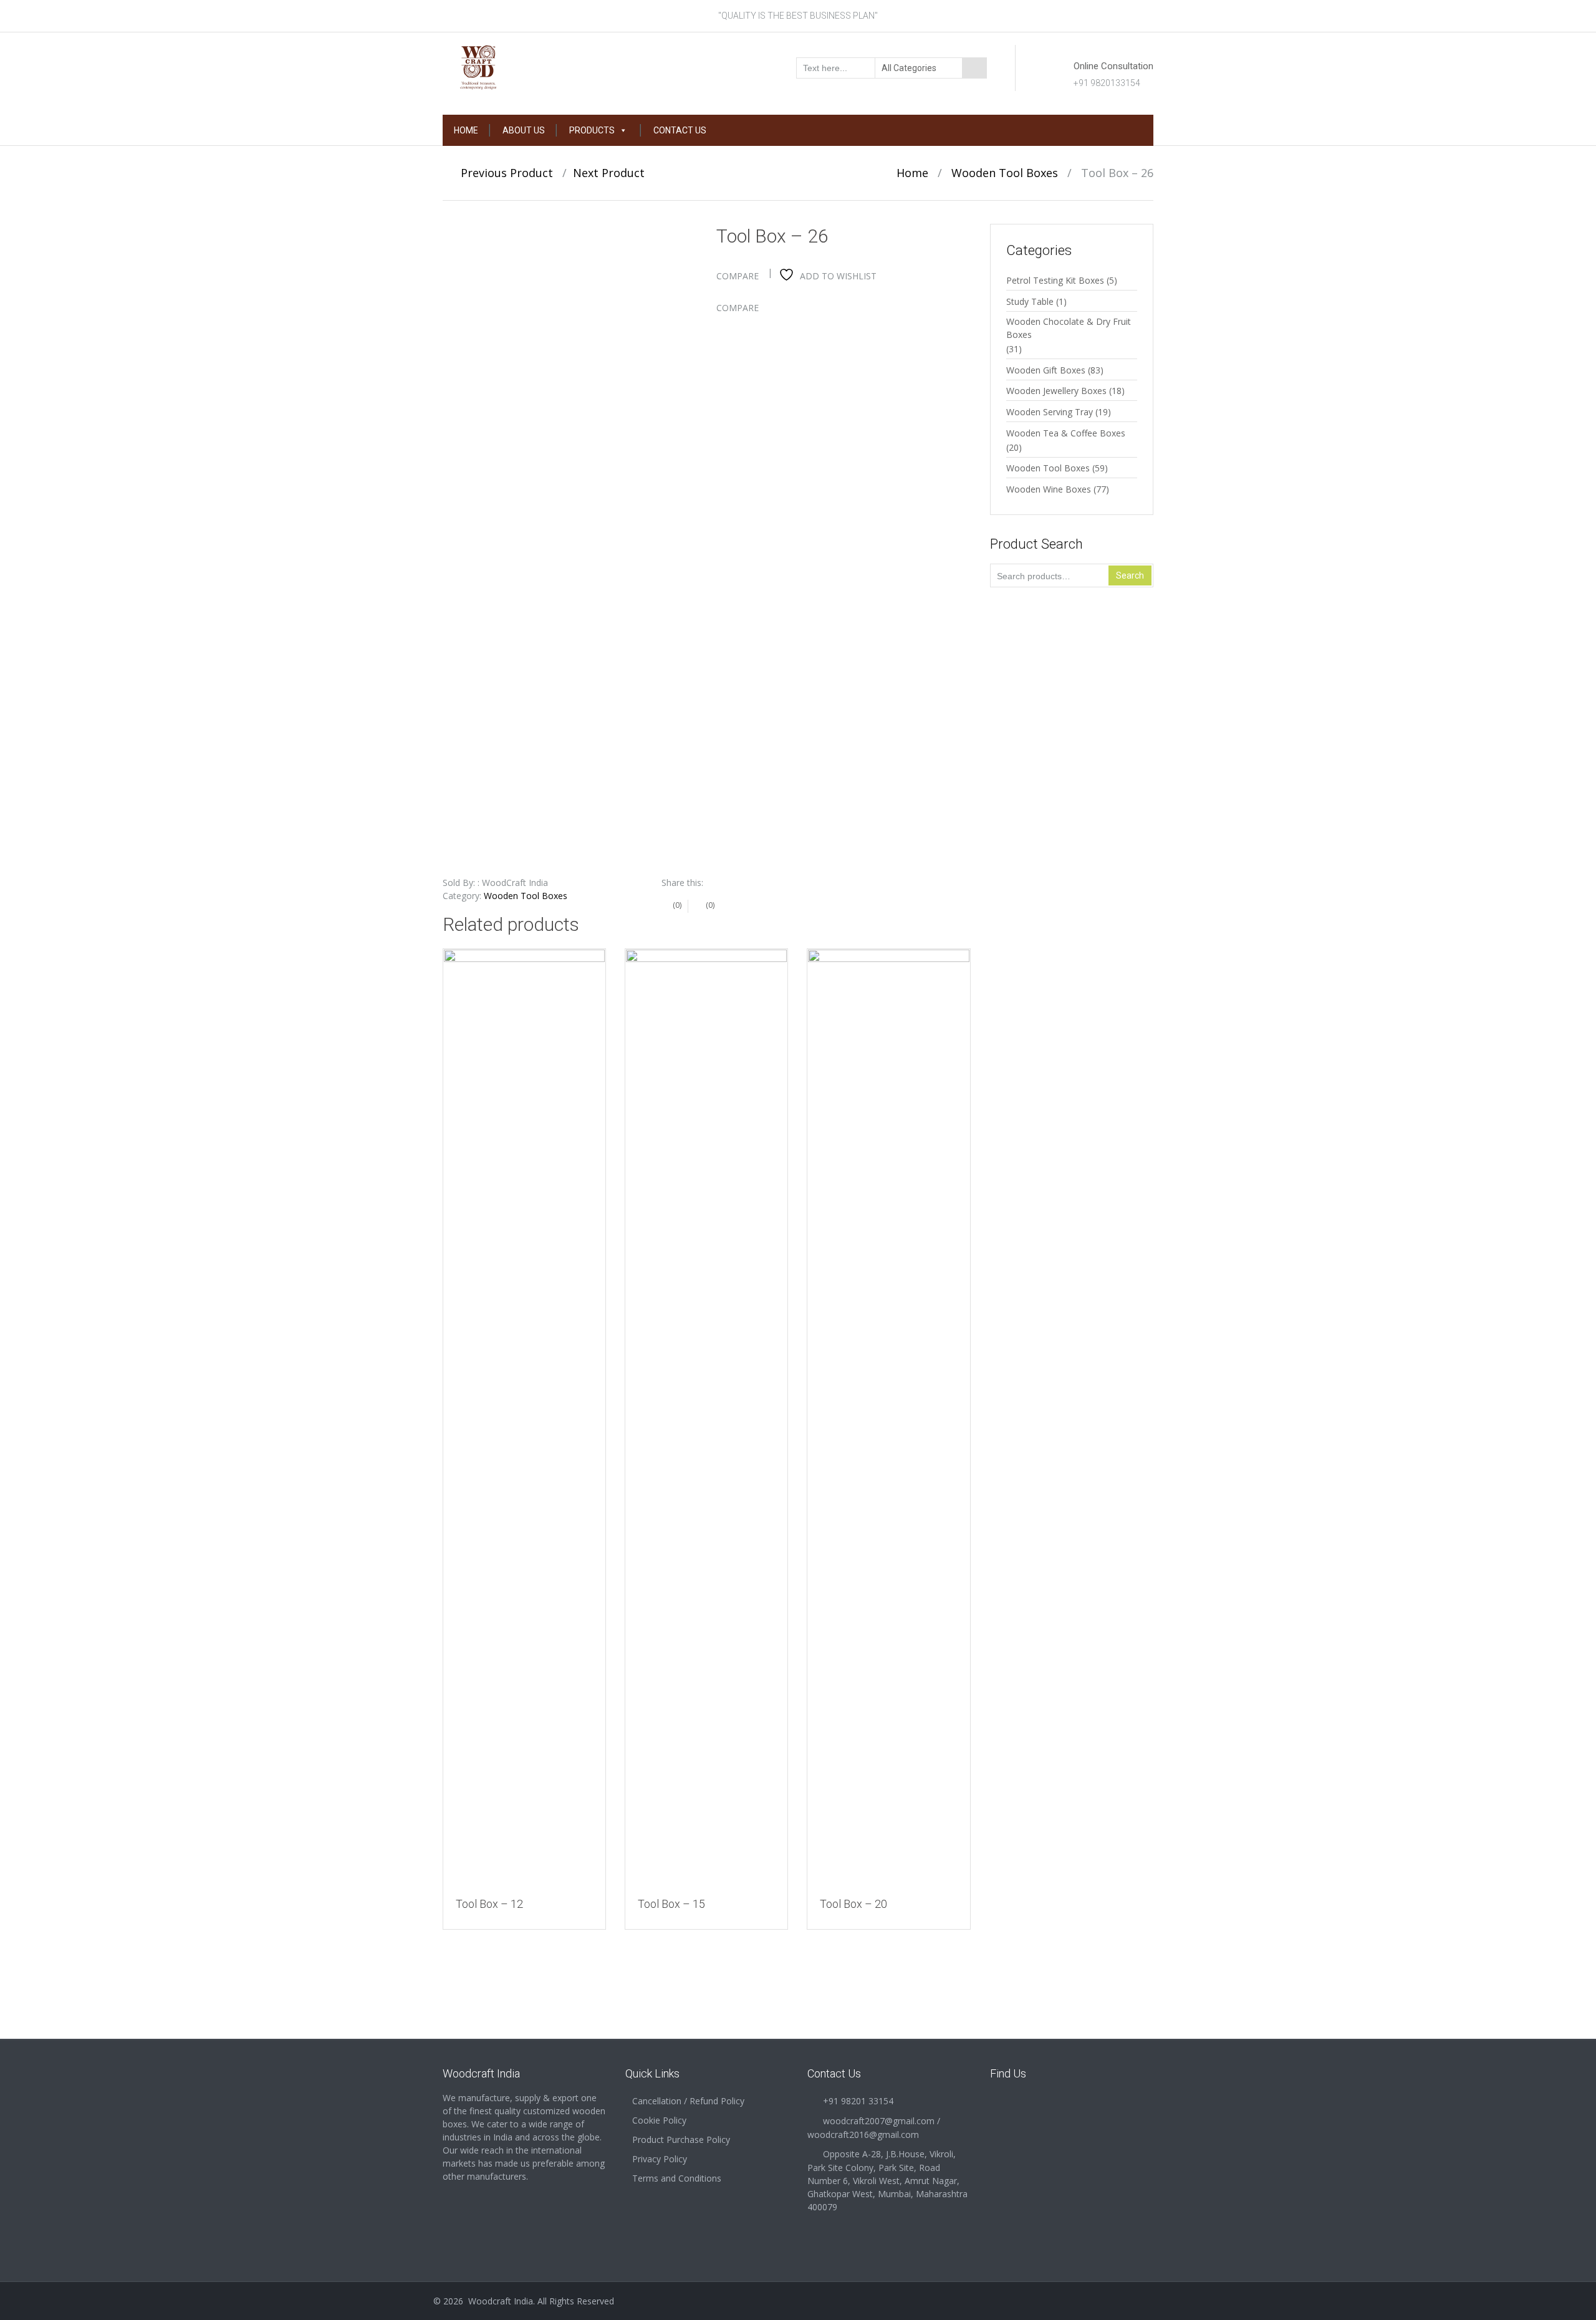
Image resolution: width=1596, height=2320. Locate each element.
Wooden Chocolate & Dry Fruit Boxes (1069, 328)
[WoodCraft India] (525, 67)
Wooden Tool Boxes (1005, 173)
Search (1130, 575)
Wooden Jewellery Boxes (1056, 391)
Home (466, 130)
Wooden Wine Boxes (1049, 489)
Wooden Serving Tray (1050, 412)
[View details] (524, 1417)
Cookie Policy (659, 2120)
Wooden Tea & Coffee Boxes (1066, 433)
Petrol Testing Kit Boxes (1055, 280)
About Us (524, 130)
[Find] (974, 68)
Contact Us (680, 130)
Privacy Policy (660, 2159)
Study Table (1030, 301)
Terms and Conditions (677, 2178)
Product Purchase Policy (681, 2140)
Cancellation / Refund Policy (688, 2101)
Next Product (613, 173)
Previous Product (502, 173)
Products (592, 130)
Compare (738, 276)
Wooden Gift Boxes (1046, 370)
